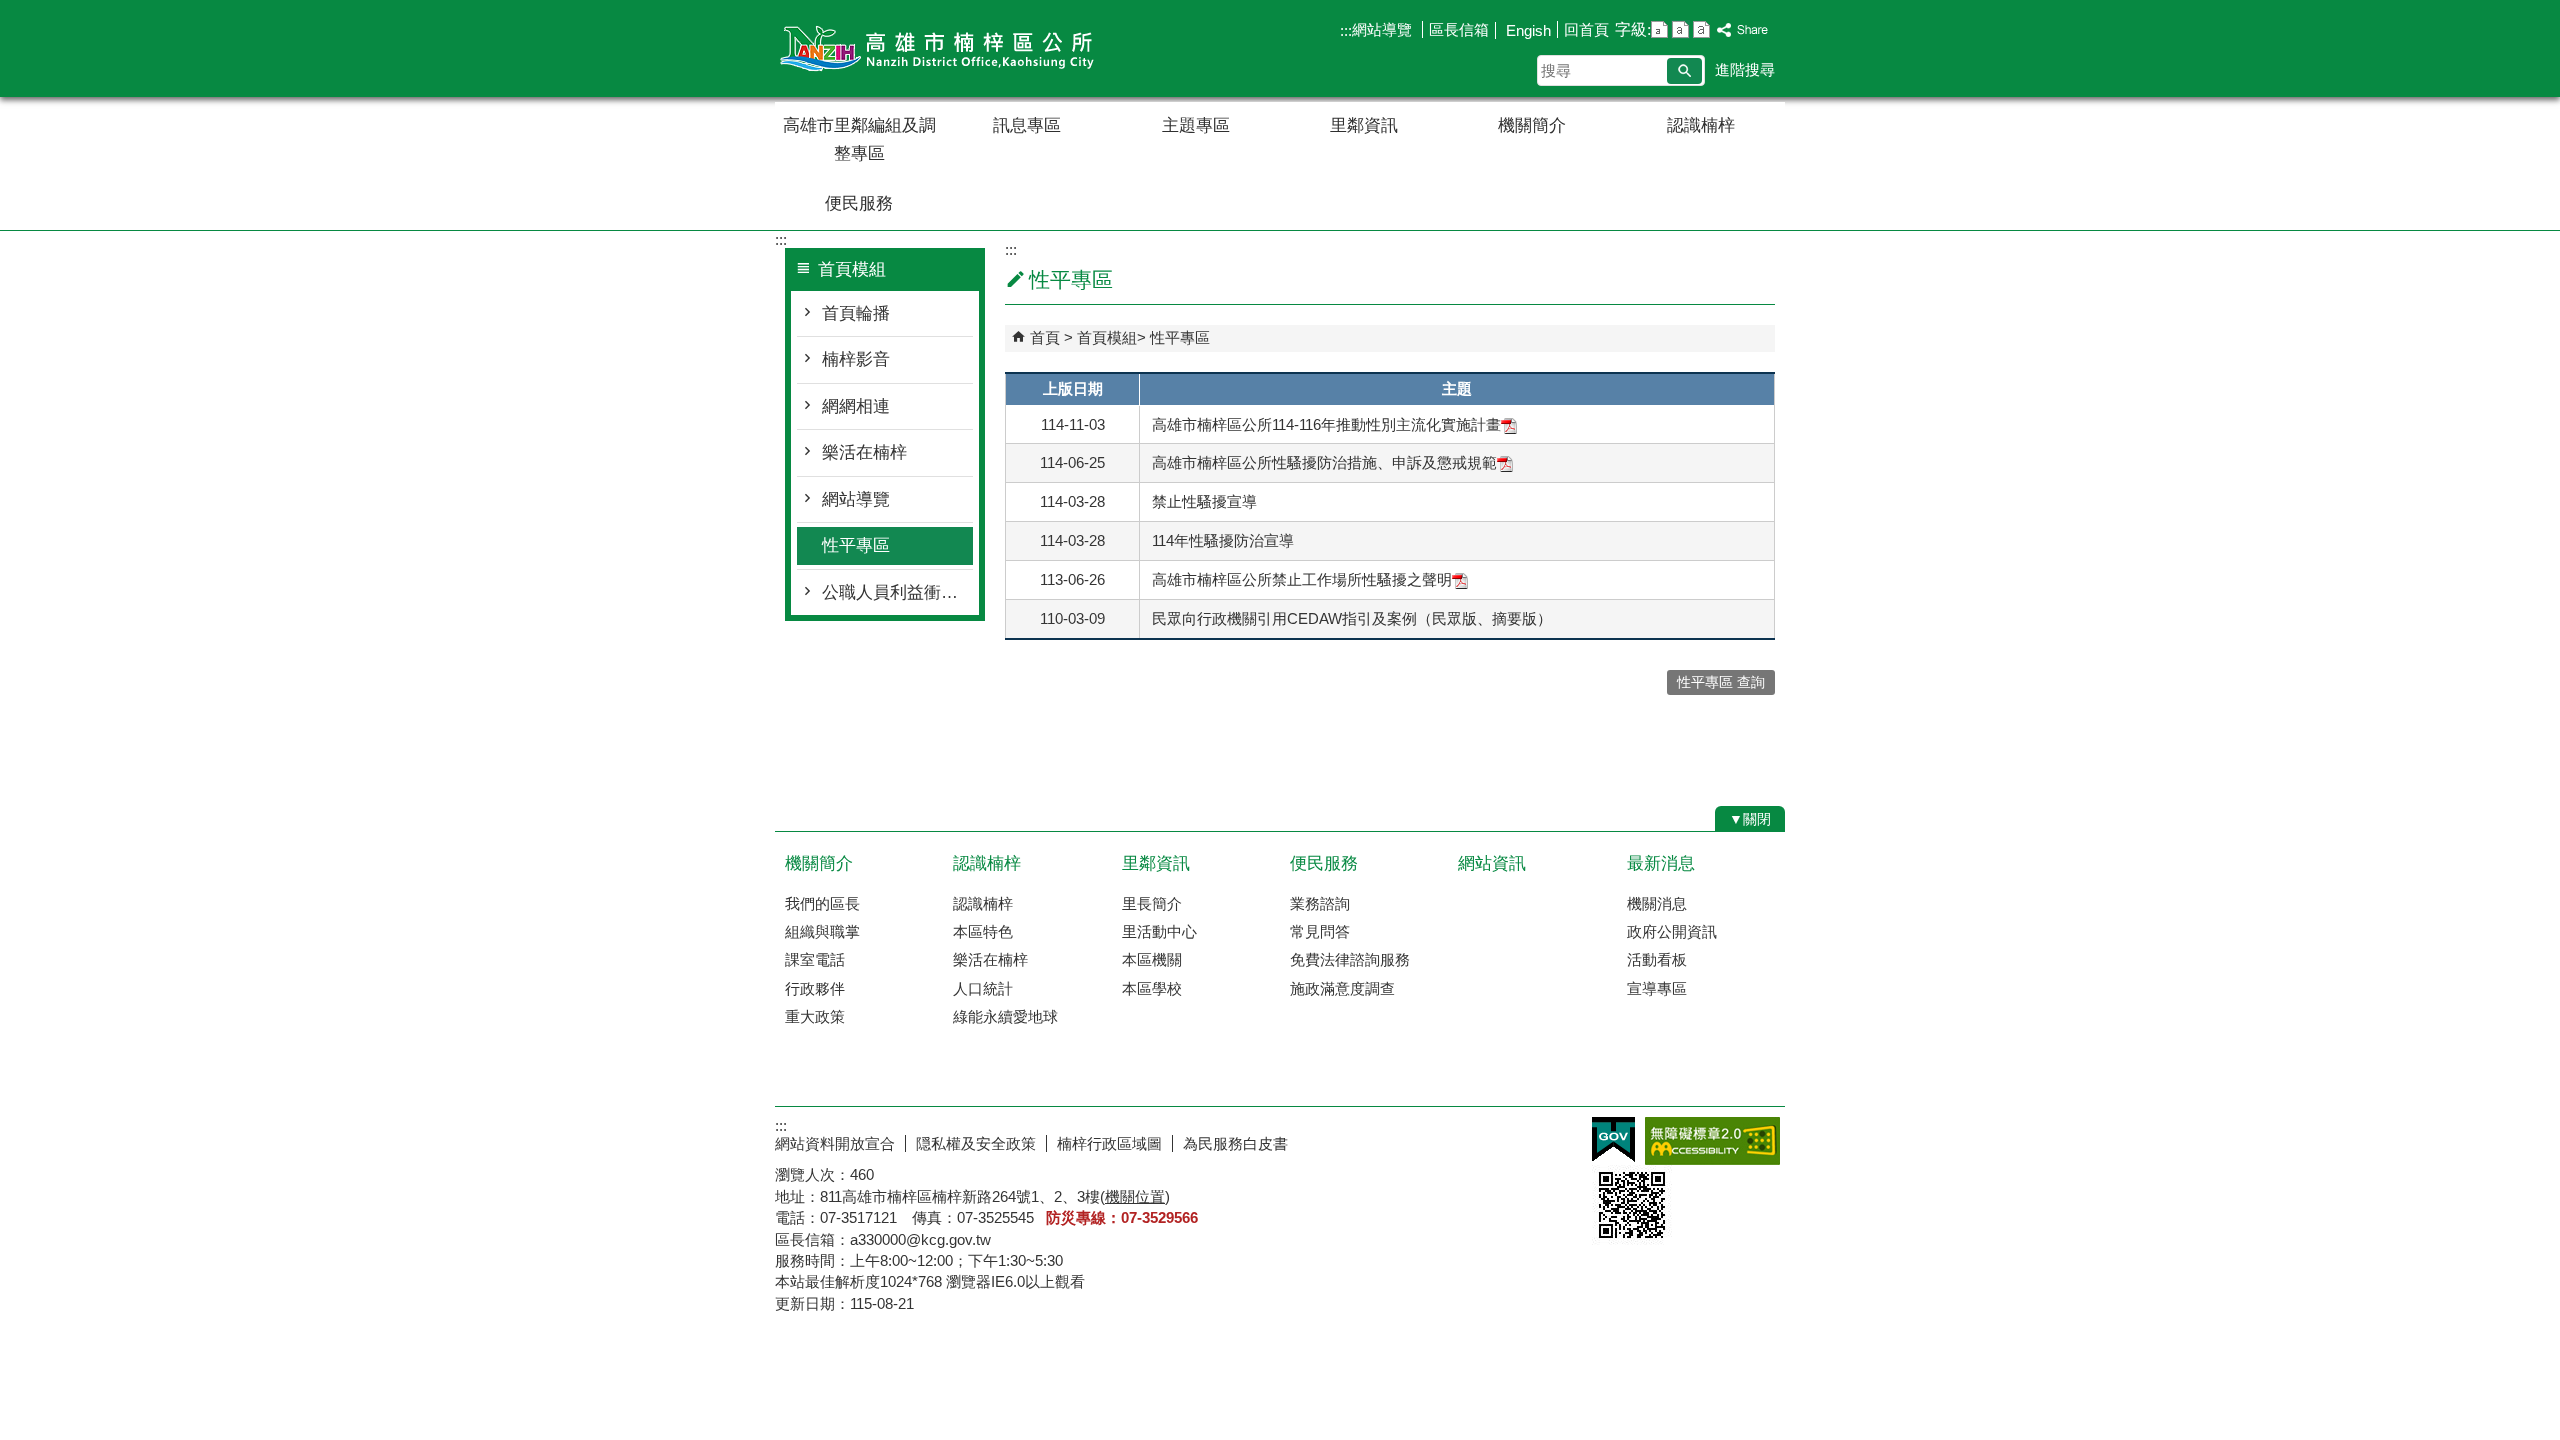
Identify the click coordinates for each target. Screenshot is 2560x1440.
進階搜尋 (1745, 69)
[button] (1684, 71)
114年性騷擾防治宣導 (1223, 540)
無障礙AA (1712, 1141)
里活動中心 (1159, 931)
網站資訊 (1492, 863)
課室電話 (815, 959)
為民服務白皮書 (1235, 1143)
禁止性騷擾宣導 (1204, 501)
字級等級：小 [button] (1659, 29)
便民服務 (859, 203)
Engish (1526, 30)
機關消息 (1657, 903)
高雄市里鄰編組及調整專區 (859, 139)
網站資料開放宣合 (835, 1143)
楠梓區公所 (944, 48)
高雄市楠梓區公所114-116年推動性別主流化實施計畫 (1326, 424)
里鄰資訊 (1364, 125)
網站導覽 (1384, 29)
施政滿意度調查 (1342, 988)
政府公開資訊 (1672, 931)
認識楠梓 (1701, 125)
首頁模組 (1107, 337)
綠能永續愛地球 (1005, 1016)
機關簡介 (1532, 125)
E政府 (1613, 1139)
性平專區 (856, 545)
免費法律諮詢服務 (1350, 959)
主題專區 (1196, 125)
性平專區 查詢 (1721, 682)
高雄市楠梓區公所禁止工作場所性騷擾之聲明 (1302, 579)
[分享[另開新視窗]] (1743, 30)
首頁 (1045, 337)
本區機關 (1152, 959)
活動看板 (1657, 959)
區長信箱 (1459, 29)
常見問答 (1320, 931)
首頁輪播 (856, 313)
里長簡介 (1152, 903)
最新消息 (1661, 863)
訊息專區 (1027, 125)
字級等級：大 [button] (1701, 29)
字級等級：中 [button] (1680, 29)
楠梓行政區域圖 (1109, 1143)
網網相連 (856, 406)
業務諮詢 (1320, 903)
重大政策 (815, 1016)
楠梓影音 (856, 359)
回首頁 (1586, 29)
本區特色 (983, 931)
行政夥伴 (815, 988)
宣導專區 (1657, 988)
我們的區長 (822, 903)
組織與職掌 (822, 931)
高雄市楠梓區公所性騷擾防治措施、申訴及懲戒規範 (1324, 462)
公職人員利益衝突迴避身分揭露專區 (897, 592)
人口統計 (983, 988)
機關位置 (1135, 1196)
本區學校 (1152, 988)
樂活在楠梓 (864, 452)
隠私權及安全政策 (976, 1143)
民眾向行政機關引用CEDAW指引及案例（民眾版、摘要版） (1352, 618)
